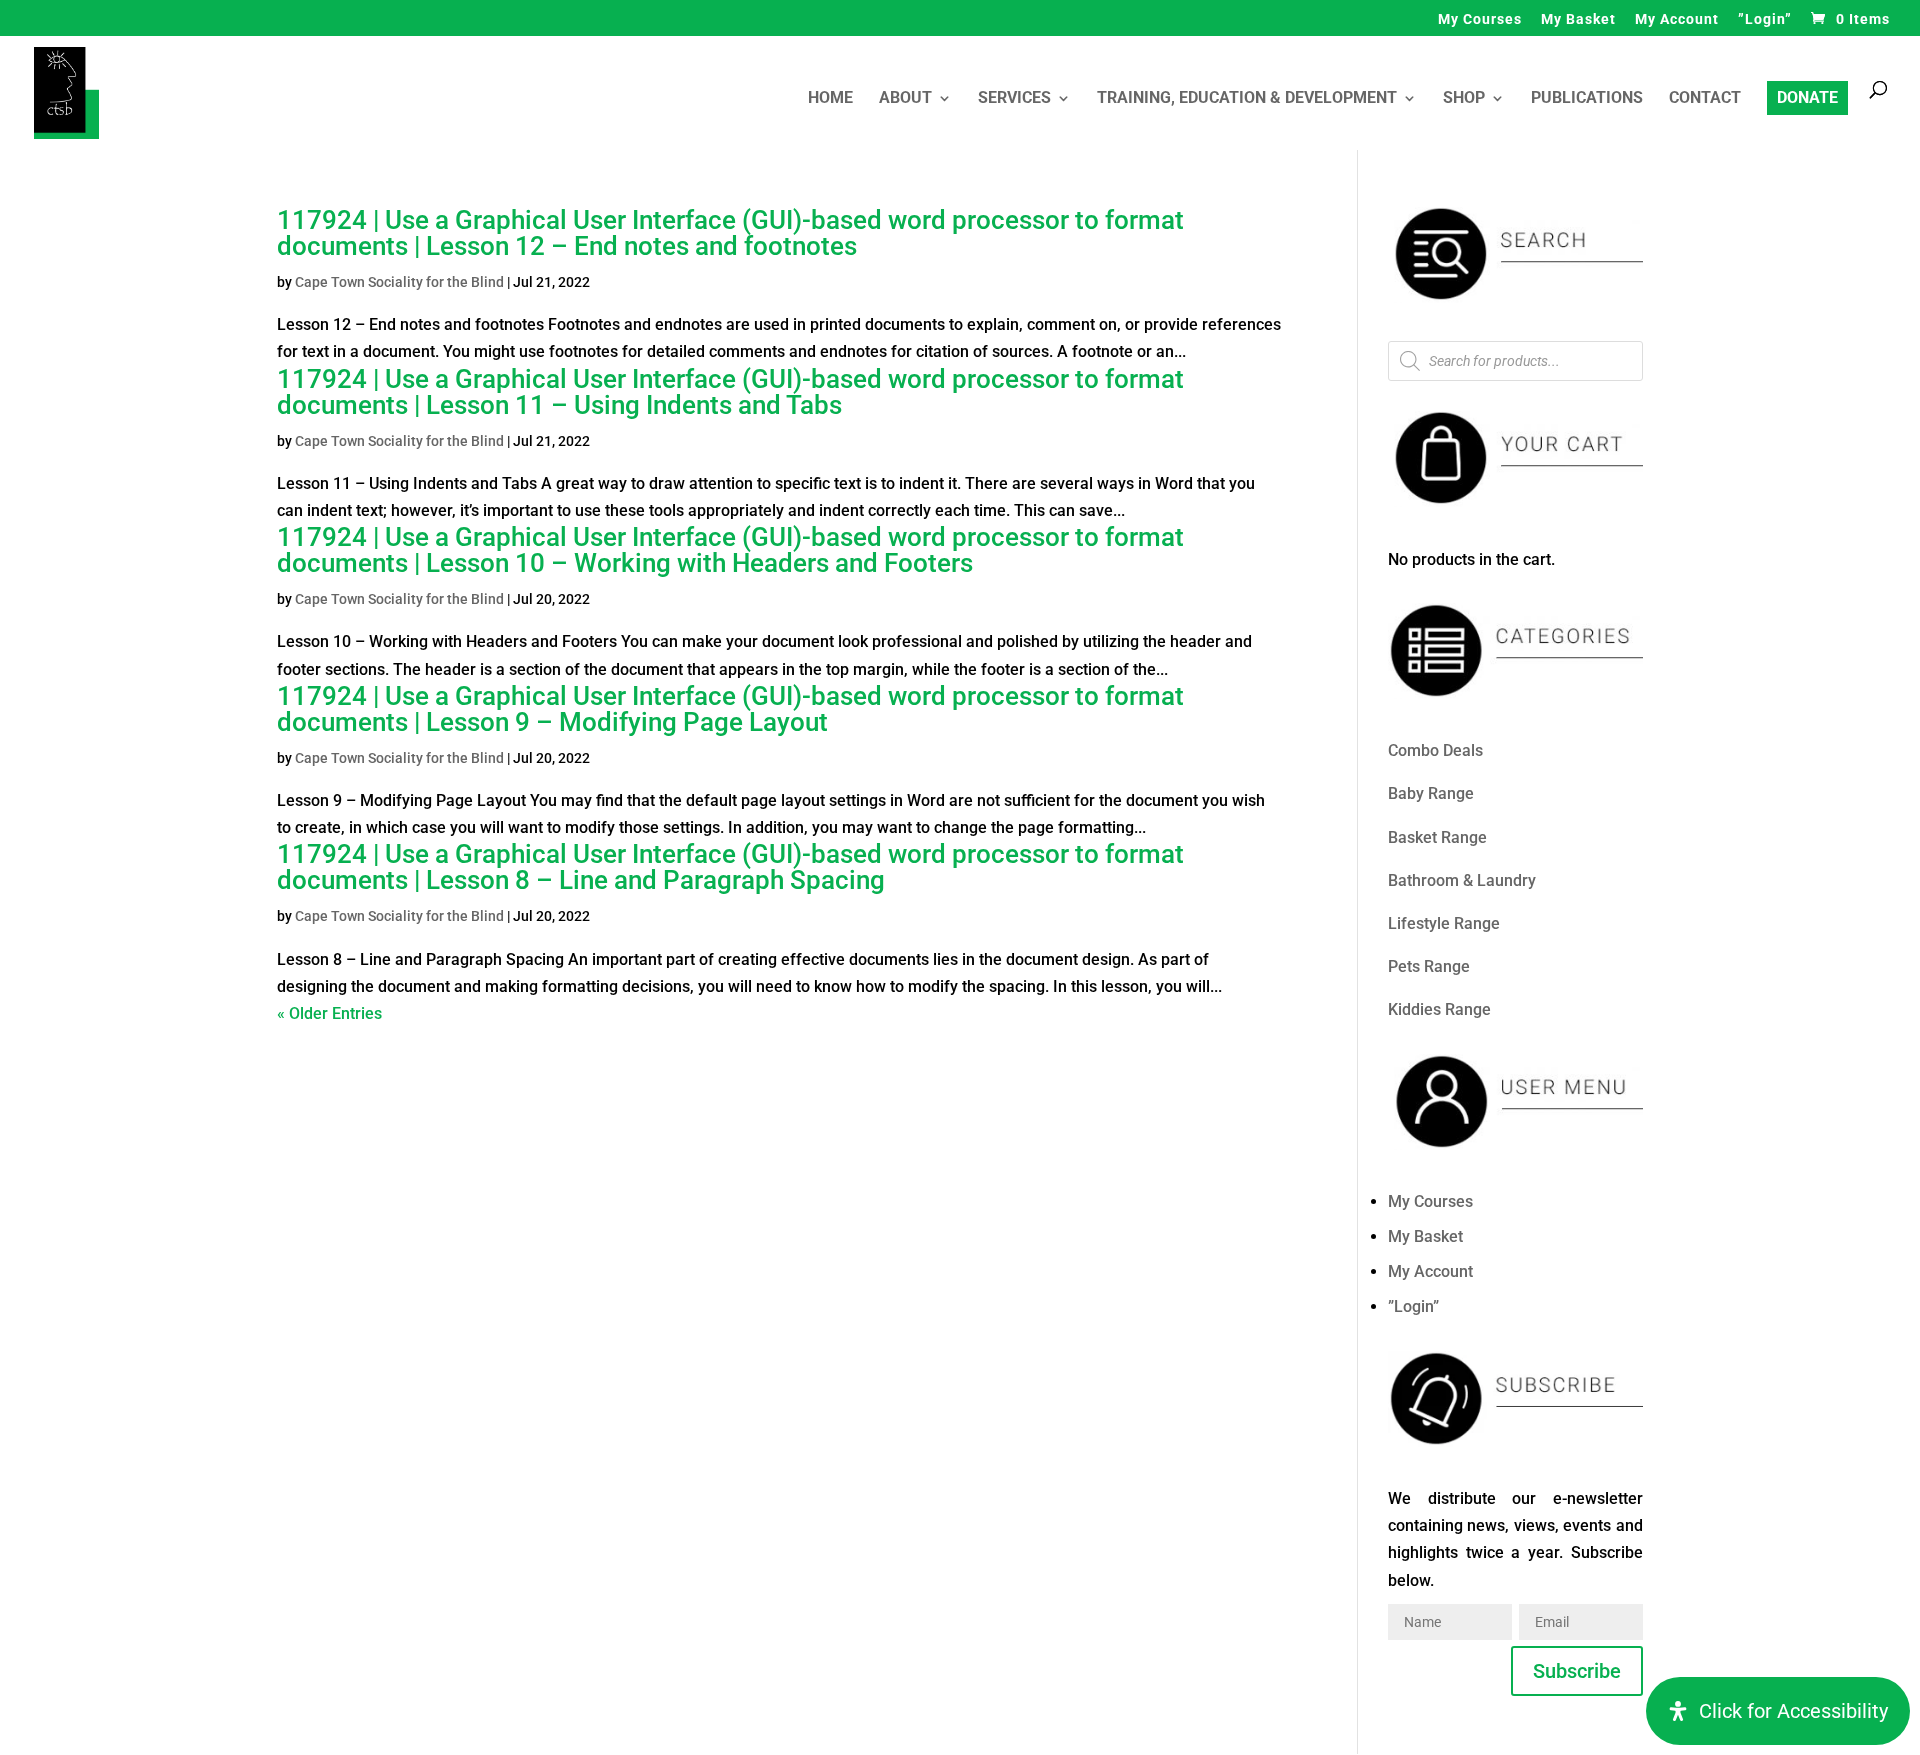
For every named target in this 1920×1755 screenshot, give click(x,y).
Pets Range (1429, 966)
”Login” (1765, 19)
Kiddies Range (1439, 1009)
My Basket (1578, 19)
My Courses (1480, 19)
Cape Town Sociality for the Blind (399, 282)
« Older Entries (329, 1013)
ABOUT (905, 99)
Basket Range (1437, 837)
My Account (1677, 19)
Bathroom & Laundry (1462, 880)
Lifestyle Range (1444, 923)
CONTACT (1705, 99)
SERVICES (1014, 99)
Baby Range (1431, 793)
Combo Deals (1435, 750)
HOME (830, 99)
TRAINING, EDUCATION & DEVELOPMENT (1247, 99)
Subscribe (1577, 1671)
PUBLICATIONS (1587, 99)
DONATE (1807, 97)
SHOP (1464, 99)
